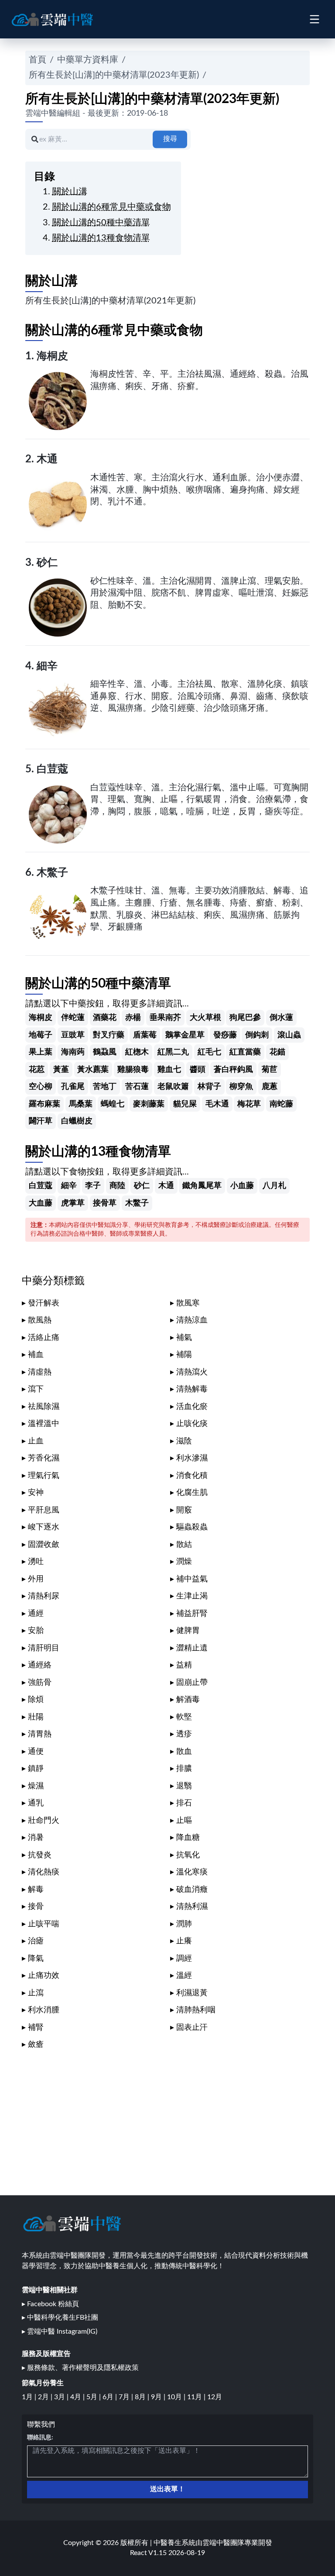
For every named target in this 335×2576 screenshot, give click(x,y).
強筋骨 (40, 1682)
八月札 (274, 1186)
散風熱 (40, 1320)
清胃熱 (40, 1734)
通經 (36, 1613)
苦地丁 (105, 1087)
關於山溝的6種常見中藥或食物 (112, 207)
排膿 (184, 1768)
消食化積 (192, 1476)
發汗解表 (44, 1303)
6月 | (111, 2397)
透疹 (184, 1734)
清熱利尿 (44, 1596)
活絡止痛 (44, 1338)
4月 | (78, 2397)
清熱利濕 (192, 1906)
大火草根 (205, 1018)
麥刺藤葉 (149, 1104)
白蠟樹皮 (77, 1121)
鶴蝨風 (105, 1052)
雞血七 (169, 1069)
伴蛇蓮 (73, 1018)
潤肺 (184, 1924)
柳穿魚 (241, 1087)
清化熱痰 (44, 1872)
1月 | (30, 2397)
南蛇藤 (281, 1104)
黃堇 (61, 1069)
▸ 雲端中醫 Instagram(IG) (60, 2331)
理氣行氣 (44, 1476)
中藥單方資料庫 (88, 60)
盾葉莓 (145, 1035)
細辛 (47, 666)
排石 (184, 1803)
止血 (36, 1441)
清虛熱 (40, 1372)
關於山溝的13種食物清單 (101, 238)
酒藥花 (105, 1018)
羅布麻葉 (44, 1104)
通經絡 (40, 1665)
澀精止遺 (192, 1648)
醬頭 (198, 1069)
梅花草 (249, 1104)
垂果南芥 (165, 1018)
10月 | (177, 2397)
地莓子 (41, 1035)
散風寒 (188, 1303)
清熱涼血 (192, 1320)
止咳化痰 (192, 1424)
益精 (184, 1665)
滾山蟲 (289, 1035)
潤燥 (184, 1562)
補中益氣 (192, 1579)
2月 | (46, 2397)
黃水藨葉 (93, 1069)
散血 (184, 1751)
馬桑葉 (81, 1104)
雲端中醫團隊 (223, 2543)
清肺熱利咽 (196, 2010)
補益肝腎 (192, 1613)
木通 (47, 459)
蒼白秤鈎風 (233, 1069)
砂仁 (47, 563)
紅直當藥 (245, 1052)
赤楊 (133, 1018)
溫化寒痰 (192, 1872)
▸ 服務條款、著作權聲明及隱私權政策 (80, 2368)
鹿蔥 (270, 1087)
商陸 (117, 1186)
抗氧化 (188, 1855)
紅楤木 (137, 1052)
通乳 (36, 1803)
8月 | (143, 2397)
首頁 (38, 60)
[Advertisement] (167, 2119)
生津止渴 (192, 1596)
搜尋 (170, 139)
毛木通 (217, 1104)
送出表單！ (167, 2489)
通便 (36, 1751)
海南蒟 (73, 1052)
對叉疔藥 (109, 1035)
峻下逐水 (44, 1527)
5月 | (94, 2397)
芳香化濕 (44, 1458)
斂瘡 (36, 2044)
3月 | (62, 2397)
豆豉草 (73, 1035)
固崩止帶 (192, 1682)
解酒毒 (188, 1700)
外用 (36, 1579)
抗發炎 (40, 1855)
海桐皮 (52, 356)
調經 (184, 1958)
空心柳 (41, 1087)
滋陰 (184, 1441)
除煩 (36, 1700)
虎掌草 (73, 1203)
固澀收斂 (44, 1545)
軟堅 (184, 1717)
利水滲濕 (192, 1458)
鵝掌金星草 (185, 1035)
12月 (215, 2397)
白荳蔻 (52, 769)
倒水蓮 (281, 1018)
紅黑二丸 (173, 1052)
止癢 (184, 1941)
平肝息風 (44, 1510)
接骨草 (105, 1203)
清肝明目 (44, 1648)
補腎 (36, 2027)
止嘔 (184, 1820)
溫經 (184, 1975)
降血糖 (188, 1837)
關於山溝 (70, 192)
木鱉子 (52, 873)
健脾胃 (188, 1631)
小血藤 (242, 1186)
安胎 (36, 1631)
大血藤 (41, 1203)
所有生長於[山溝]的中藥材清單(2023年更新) (114, 75)
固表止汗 (192, 2027)
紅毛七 (209, 1052)
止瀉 (36, 1993)
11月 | (197, 2397)
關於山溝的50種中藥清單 (101, 223)
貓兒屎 (185, 1104)
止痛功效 (44, 1975)
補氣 (184, 1338)
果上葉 (41, 1052)
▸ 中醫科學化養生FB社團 (60, 2318)
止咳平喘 (44, 1924)
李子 (93, 1186)
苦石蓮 (137, 1087)
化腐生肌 (192, 1493)
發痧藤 (225, 1035)
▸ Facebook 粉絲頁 (50, 2304)
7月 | (127, 2397)
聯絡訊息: (40, 2438)
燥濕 (36, 1786)
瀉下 (36, 1389)
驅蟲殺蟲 (192, 1527)
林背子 (209, 1087)
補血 (36, 1355)
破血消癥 (192, 1889)
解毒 (36, 1889)
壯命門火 (44, 1820)
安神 (36, 1493)
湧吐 (36, 1562)
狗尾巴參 (245, 1018)
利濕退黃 (192, 1993)
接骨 (36, 1906)
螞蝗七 (113, 1104)
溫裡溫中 (44, 1424)
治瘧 (36, 1941)
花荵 (37, 1069)
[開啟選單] (314, 19)
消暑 (36, 1837)
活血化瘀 (192, 1407)
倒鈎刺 (257, 1035)
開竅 (184, 1510)
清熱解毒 (192, 1389)
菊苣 (270, 1069)
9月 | (159, 2397)
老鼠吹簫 (173, 1087)
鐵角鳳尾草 (202, 1186)
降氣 (36, 1958)
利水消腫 (44, 2010)
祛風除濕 (44, 1407)
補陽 (184, 1355)
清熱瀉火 (192, 1372)
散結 (184, 1545)
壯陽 (36, 1717)
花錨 (277, 1052)
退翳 (184, 1786)
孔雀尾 (73, 1087)
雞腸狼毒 (133, 1069)
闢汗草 (41, 1121)
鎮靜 (36, 1768)
